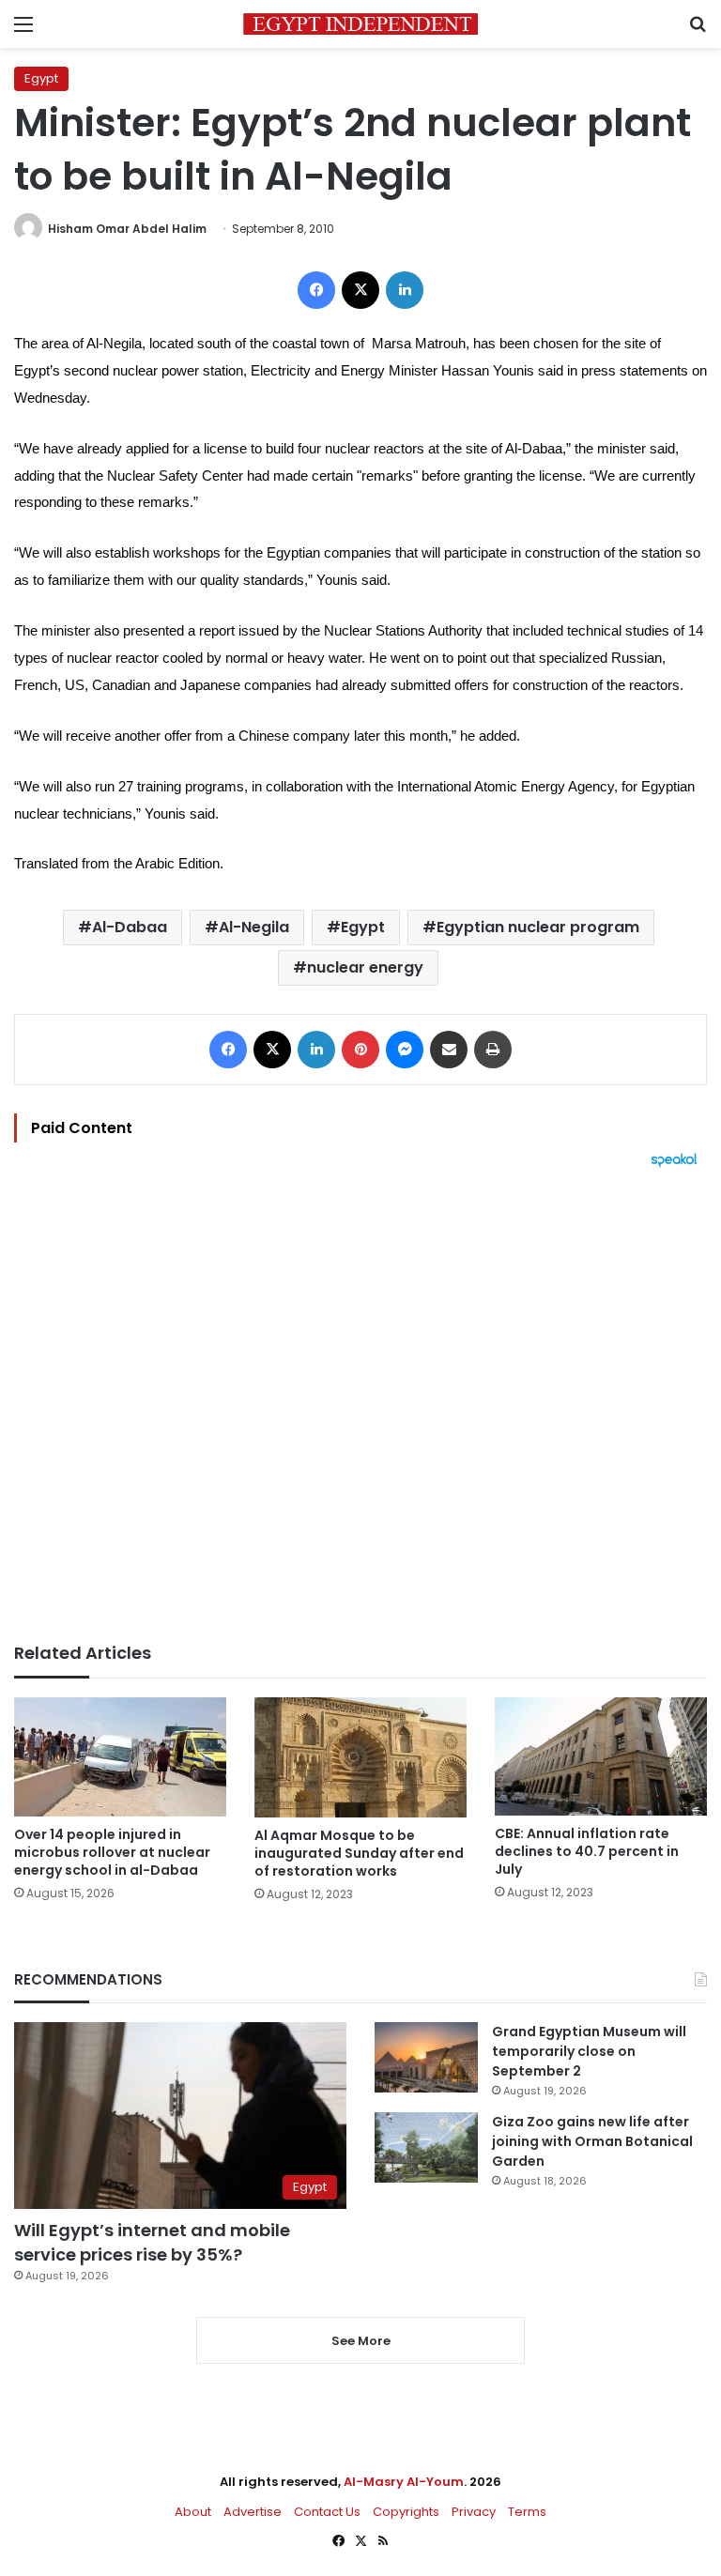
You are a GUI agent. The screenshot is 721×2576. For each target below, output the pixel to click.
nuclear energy (365, 967)
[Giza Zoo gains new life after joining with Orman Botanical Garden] (426, 2147)
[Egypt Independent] (360, 24)
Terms (527, 2512)
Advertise (253, 2512)
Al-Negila (254, 927)
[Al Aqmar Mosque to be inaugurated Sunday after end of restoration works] (360, 1757)
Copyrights (406, 2512)
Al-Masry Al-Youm (404, 2482)
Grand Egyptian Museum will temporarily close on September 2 (589, 2051)
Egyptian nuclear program (538, 927)
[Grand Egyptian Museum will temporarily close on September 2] (426, 2057)
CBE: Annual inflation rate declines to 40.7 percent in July (587, 1851)
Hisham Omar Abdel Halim (127, 229)
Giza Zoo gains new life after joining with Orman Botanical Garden (592, 2141)
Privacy (474, 2512)
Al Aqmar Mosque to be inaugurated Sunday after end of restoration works (359, 1853)
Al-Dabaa (130, 927)
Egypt (41, 78)
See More (361, 2341)
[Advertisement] (360, 1405)
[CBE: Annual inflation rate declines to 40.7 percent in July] (601, 1756)
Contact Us (327, 2512)
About (193, 2512)
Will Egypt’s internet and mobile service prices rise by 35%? (152, 2242)
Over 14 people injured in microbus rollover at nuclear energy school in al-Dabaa (112, 1852)
